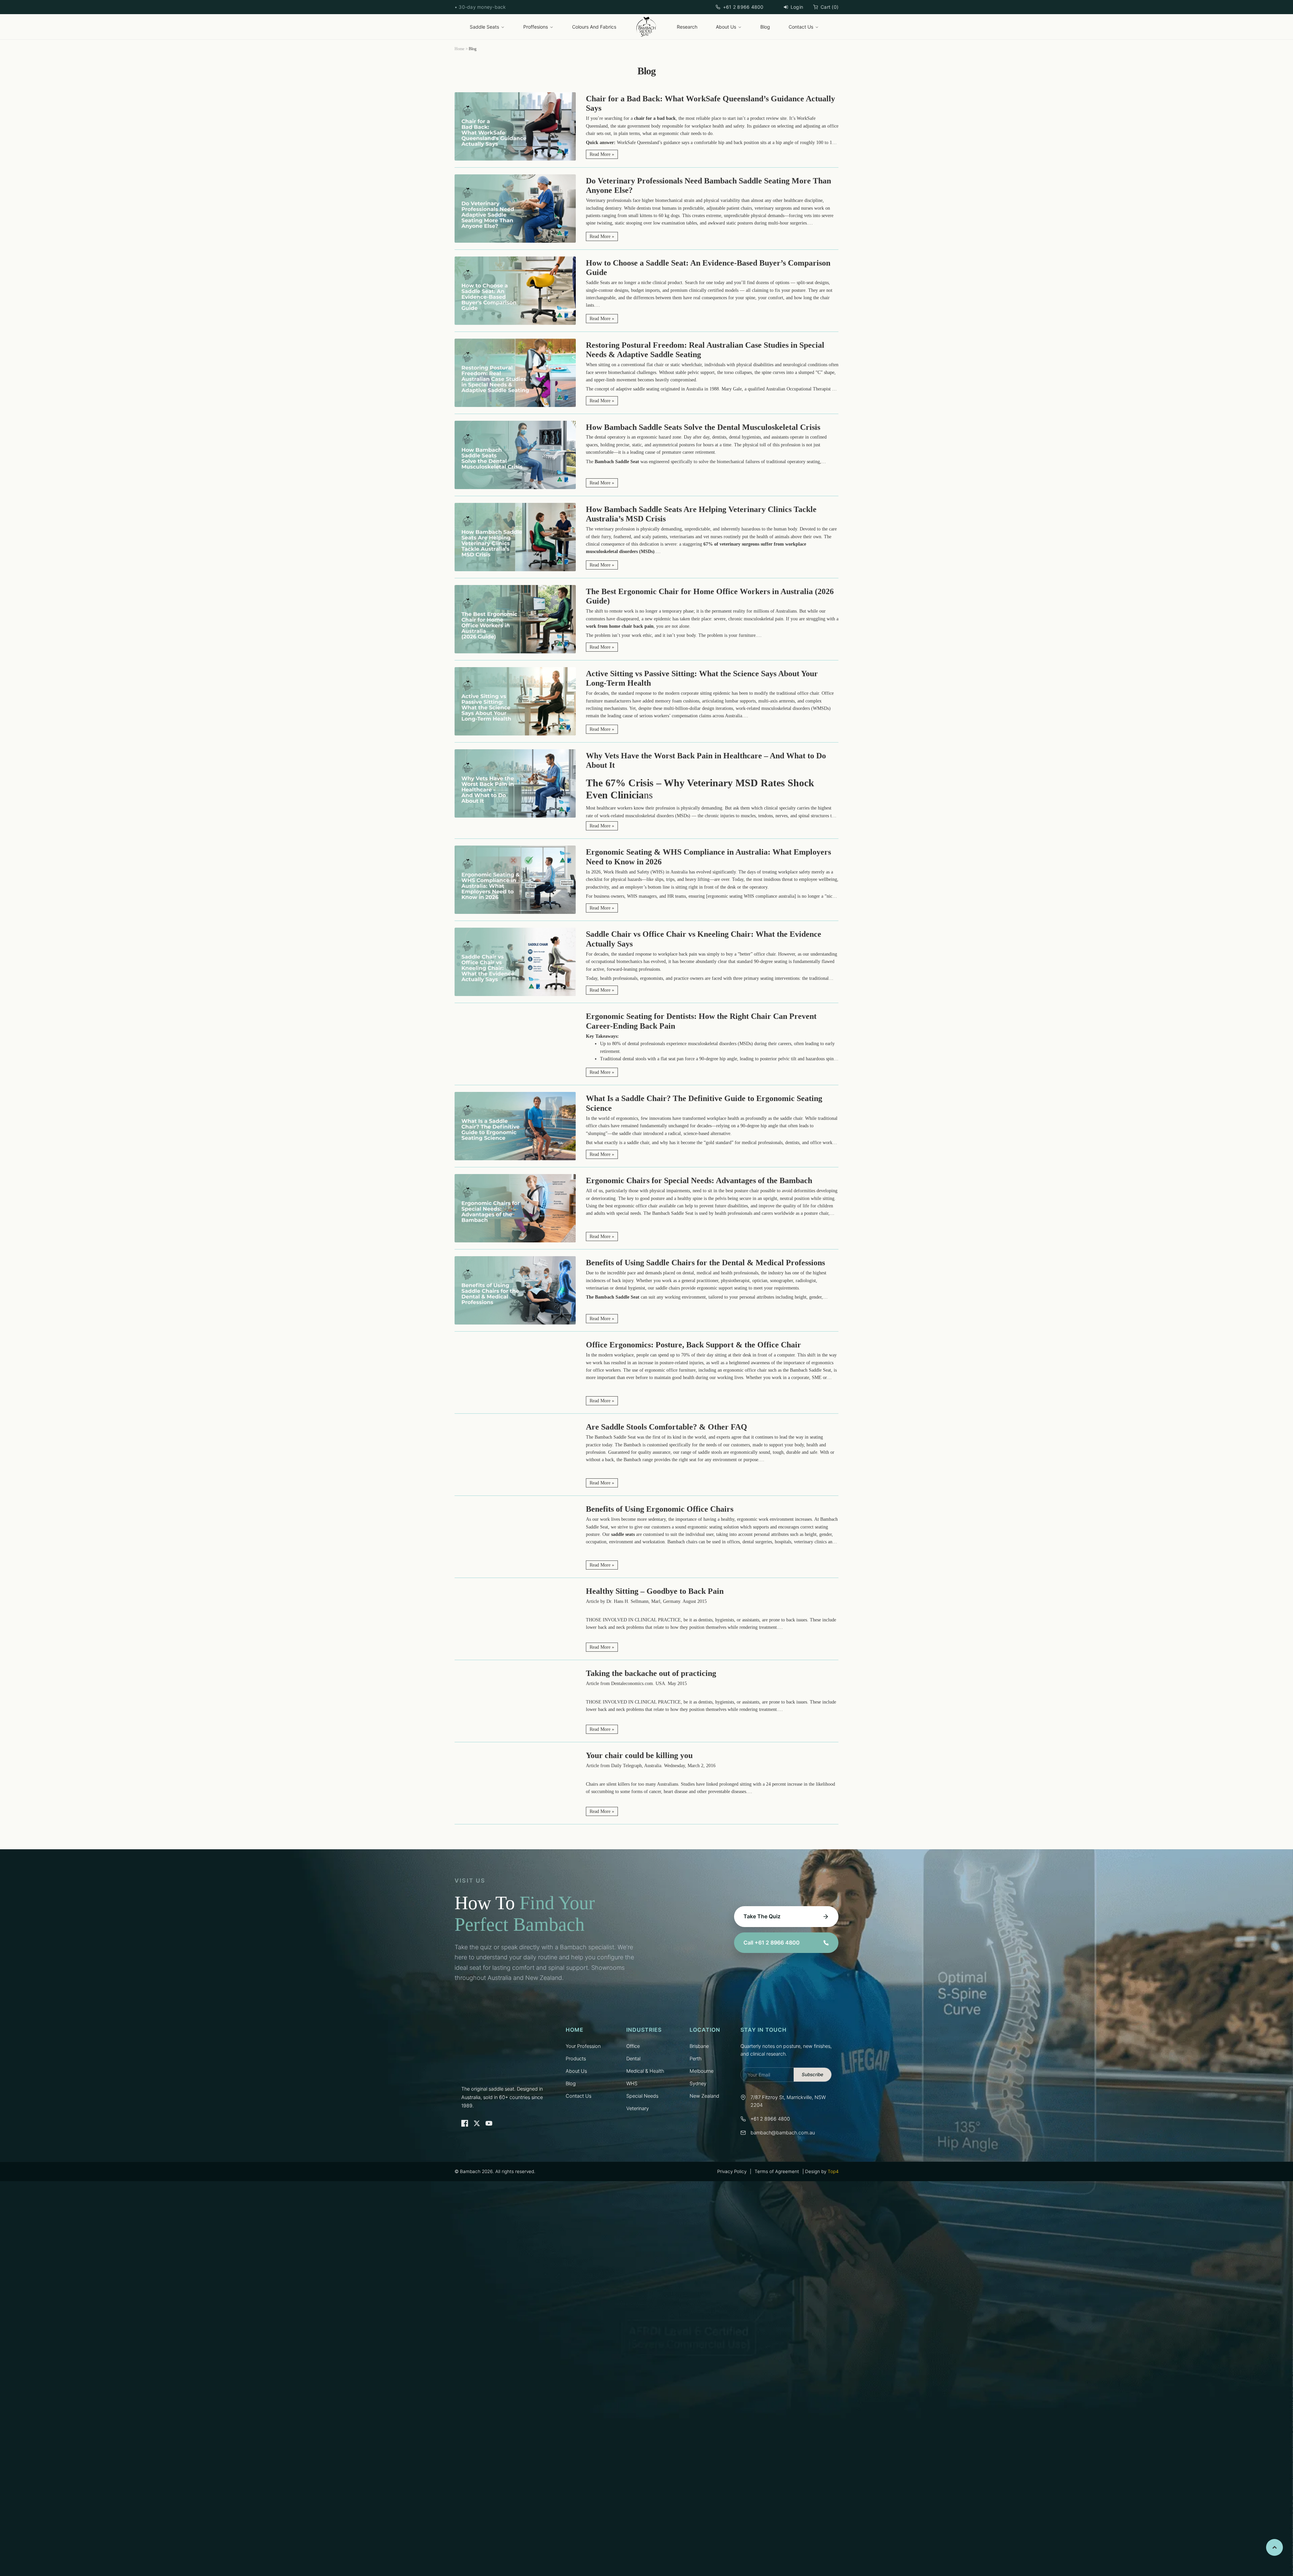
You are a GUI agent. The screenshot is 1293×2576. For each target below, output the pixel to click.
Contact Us (801, 27)
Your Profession (583, 2046)
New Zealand (704, 2096)
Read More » (602, 154)
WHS (632, 2084)
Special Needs (642, 2096)
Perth (695, 2059)
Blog (765, 27)
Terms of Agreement (777, 2171)
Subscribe (813, 2074)
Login (797, 7)
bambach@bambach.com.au (783, 2133)
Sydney (698, 2084)
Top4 (833, 2171)
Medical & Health (645, 2071)
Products (576, 2059)
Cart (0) (830, 7)
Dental (633, 2059)
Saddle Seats (484, 27)
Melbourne (702, 2071)
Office (633, 2046)
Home (459, 49)
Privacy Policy (732, 2171)
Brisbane (699, 2046)
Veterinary (638, 2108)
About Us (726, 27)
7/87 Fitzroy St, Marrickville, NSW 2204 (788, 2101)
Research (687, 27)
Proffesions (536, 27)
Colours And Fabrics (594, 27)
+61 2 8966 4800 (743, 7)
